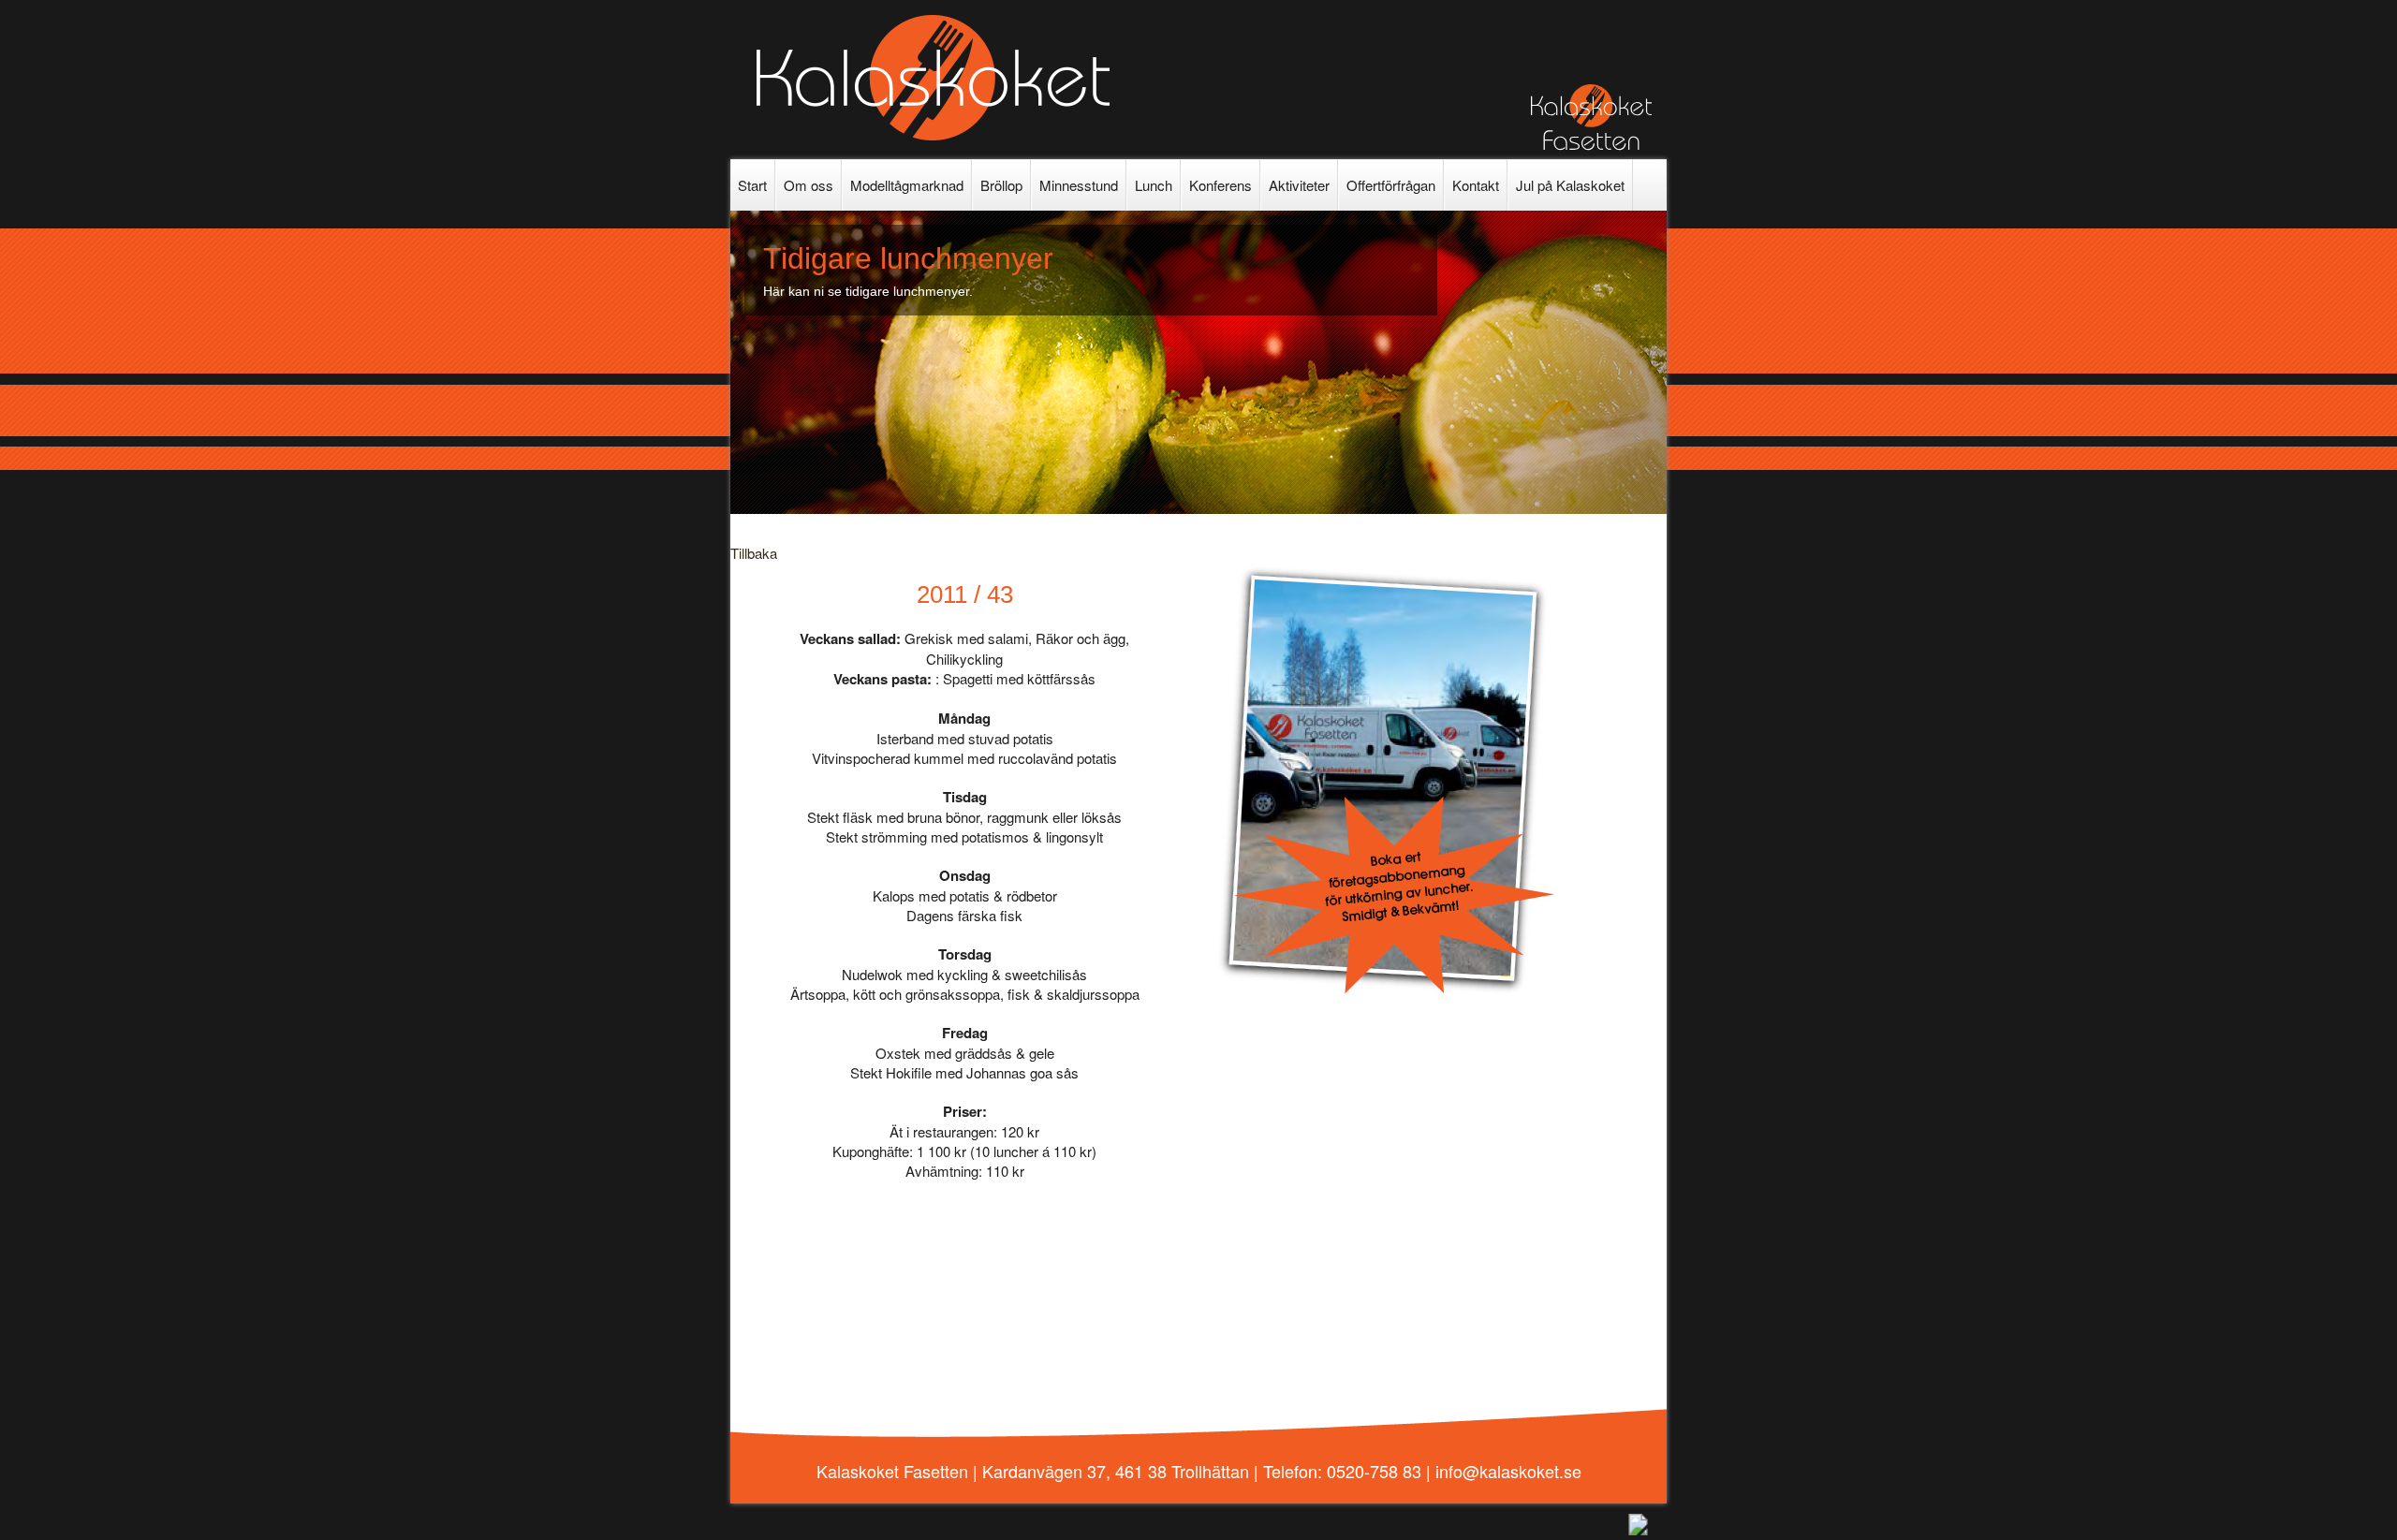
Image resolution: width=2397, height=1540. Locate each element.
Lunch (1154, 185)
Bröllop (1001, 185)
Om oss (809, 185)
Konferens (1221, 185)
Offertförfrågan (1391, 185)
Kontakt (1476, 185)
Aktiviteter (1299, 185)
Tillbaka (754, 553)
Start (752, 185)
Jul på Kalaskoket (1570, 185)
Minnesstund (1079, 185)
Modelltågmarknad (907, 185)
